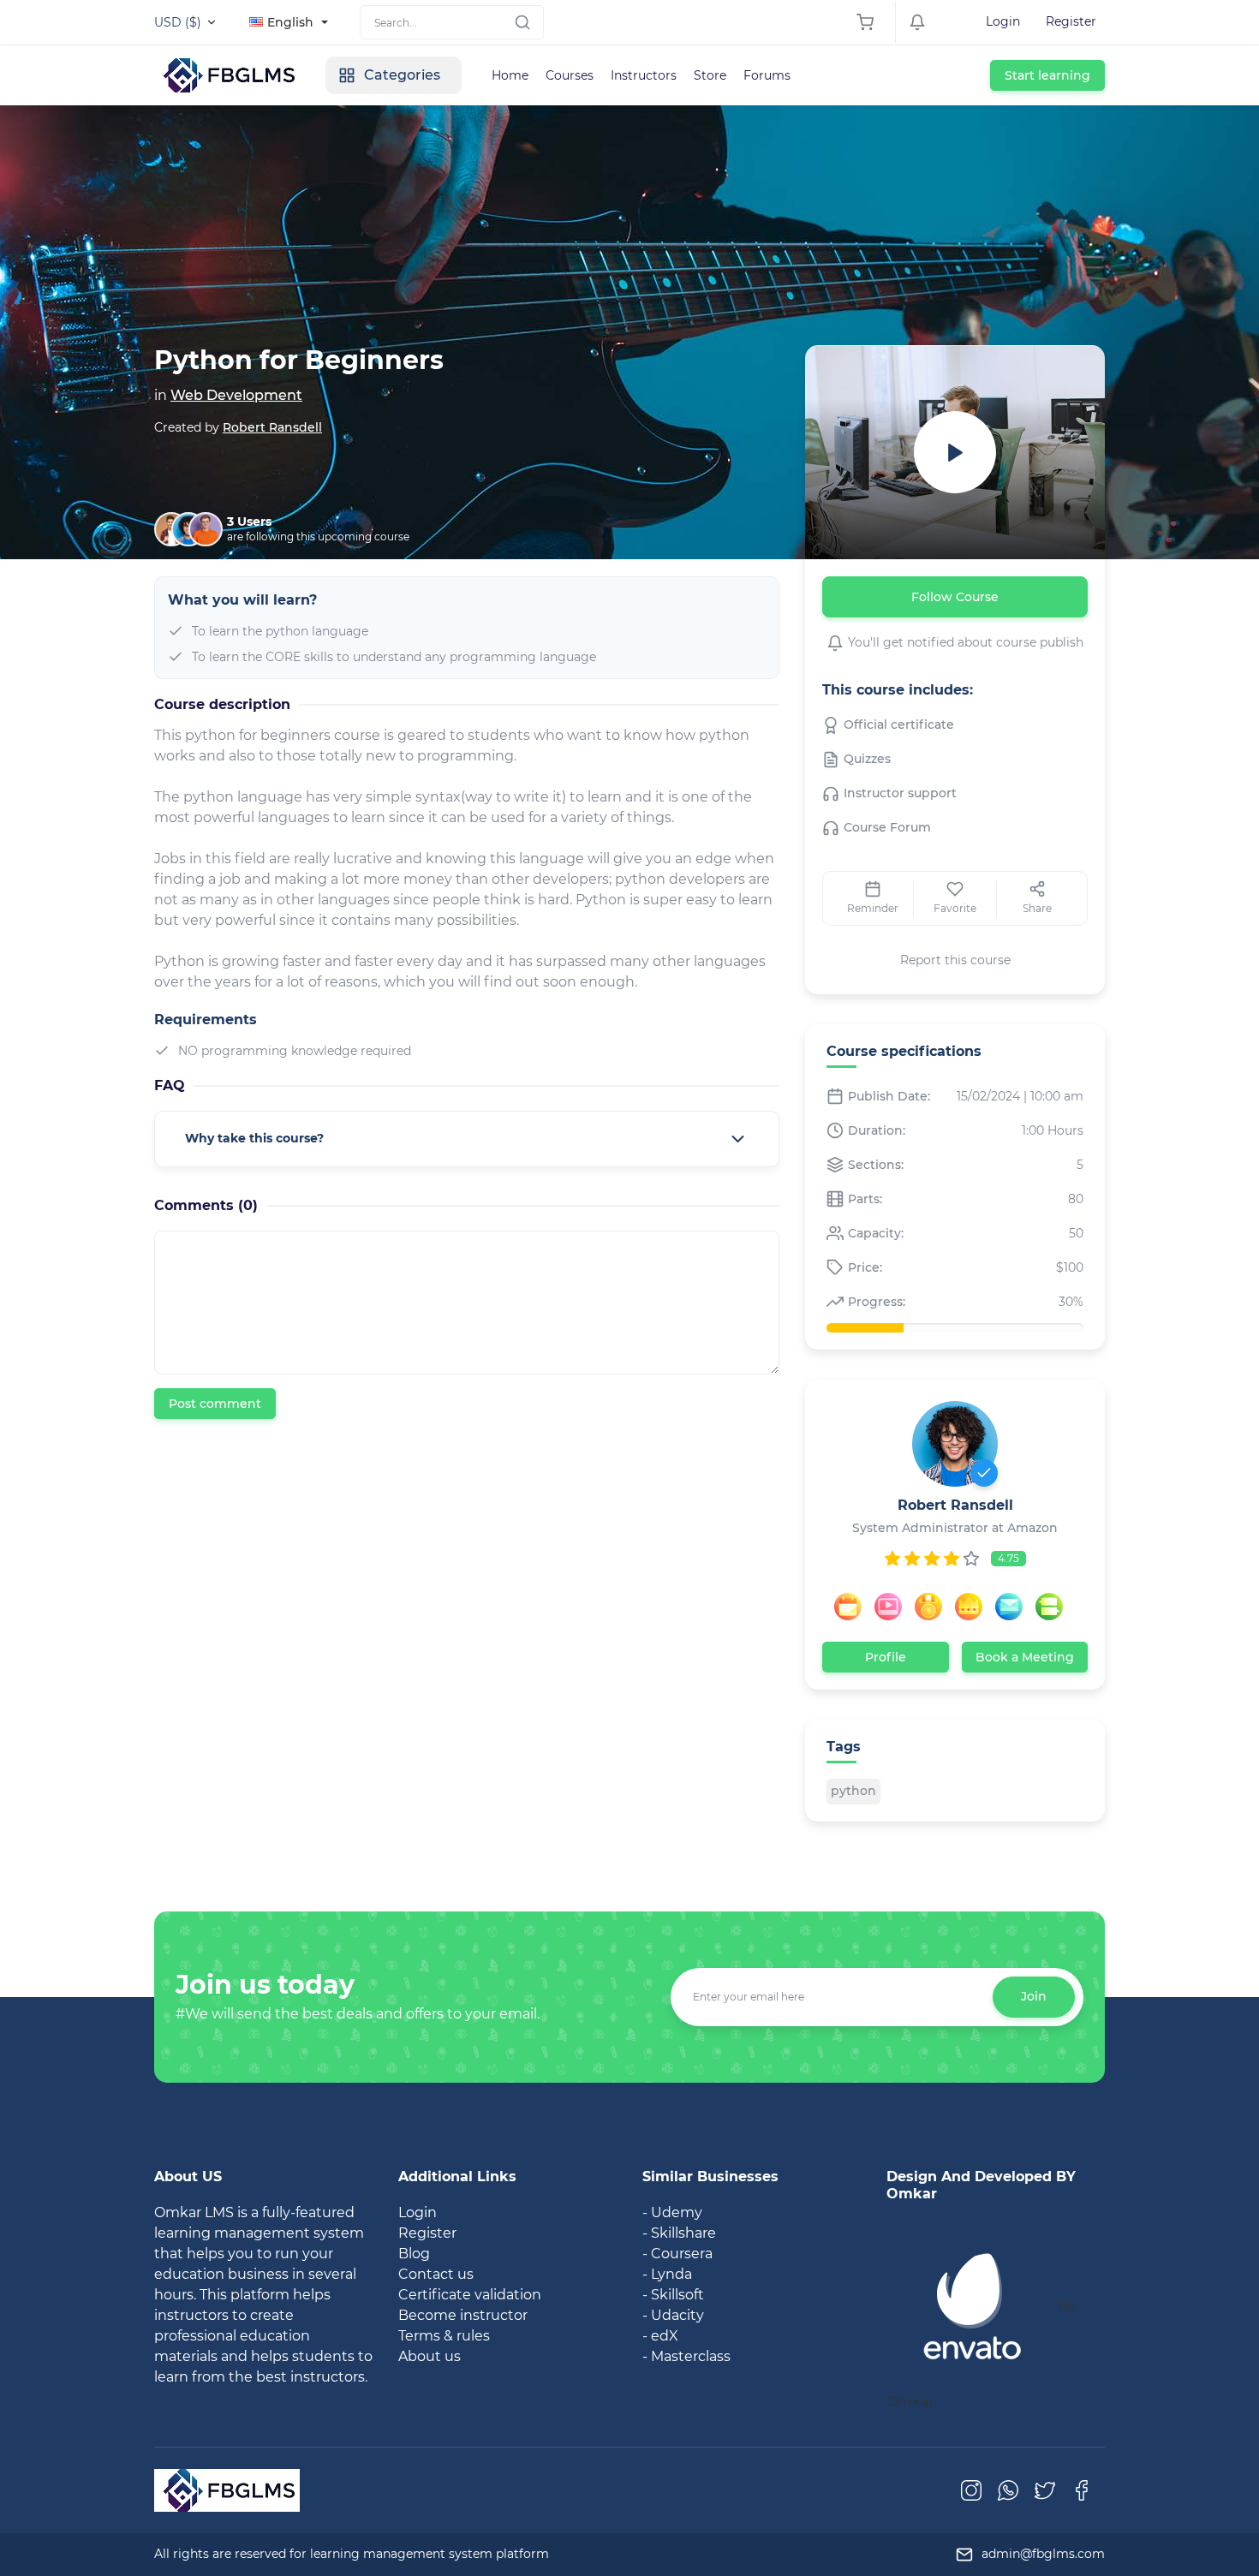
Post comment (215, 1404)
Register (1071, 21)
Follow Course (955, 597)
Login (1003, 21)
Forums (767, 75)
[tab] (467, 1139)
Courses (570, 75)
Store (710, 75)
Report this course (955, 960)
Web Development (236, 395)
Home (510, 75)
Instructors (644, 75)
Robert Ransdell (272, 427)
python (853, 1791)
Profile (886, 1657)
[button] (467, 1139)
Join (1034, 1996)
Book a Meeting (1025, 1657)
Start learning (1047, 75)
